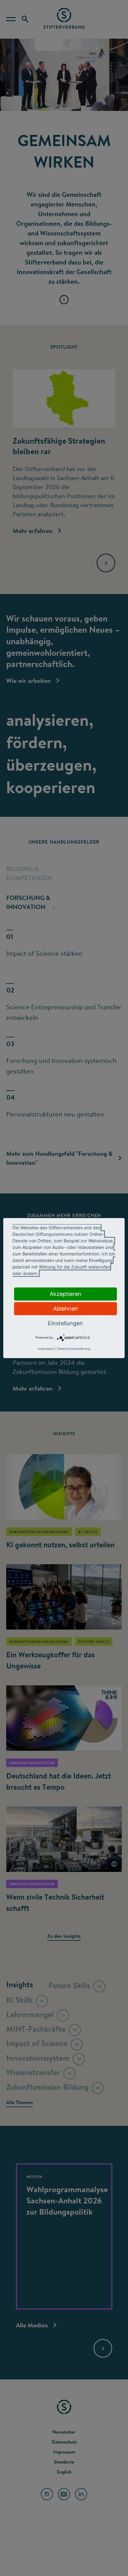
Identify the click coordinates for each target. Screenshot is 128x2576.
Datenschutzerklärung (74, 1349)
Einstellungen (65, 1323)
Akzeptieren (66, 1294)
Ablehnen (66, 1308)
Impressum (46, 1349)
